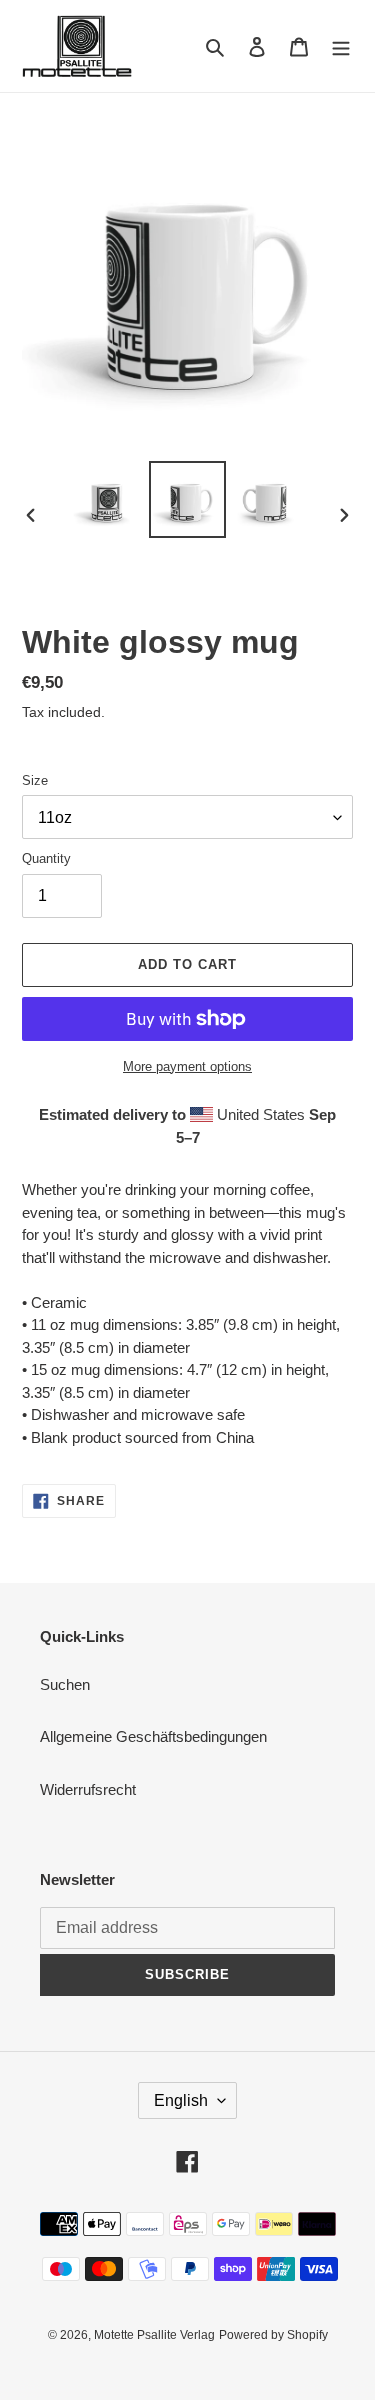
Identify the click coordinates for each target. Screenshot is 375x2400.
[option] (106, 499)
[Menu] (341, 46)
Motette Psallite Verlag (154, 2335)
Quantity (46, 858)
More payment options (187, 1066)
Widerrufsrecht (88, 1789)
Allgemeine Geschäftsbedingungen (153, 1736)
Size (35, 780)
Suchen (65, 1684)
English (181, 2100)
